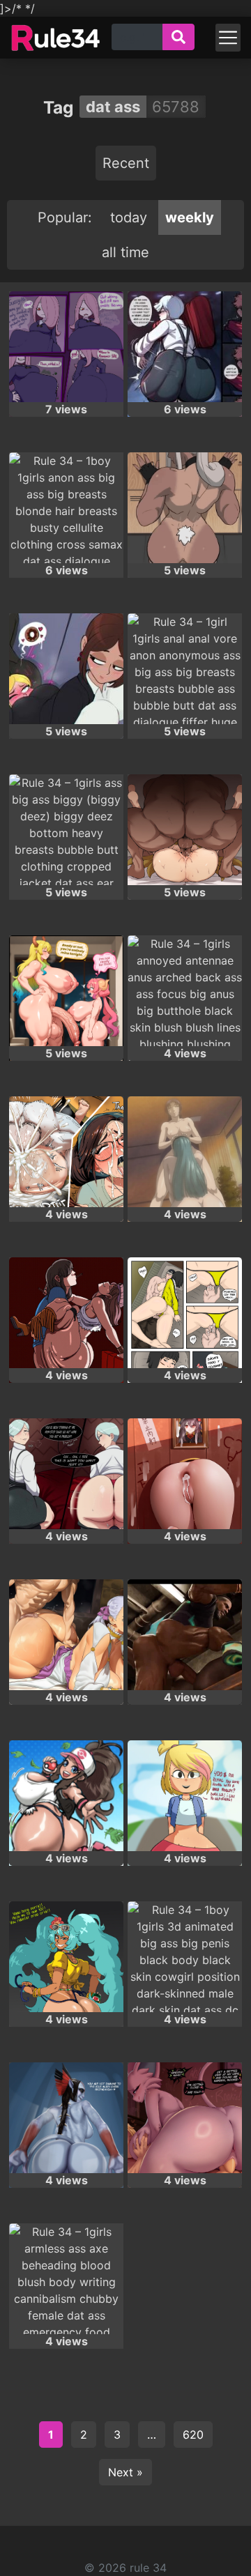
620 (193, 2435)
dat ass (113, 107)
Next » (125, 2472)
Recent (126, 163)
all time (125, 252)
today (129, 217)
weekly (190, 217)
